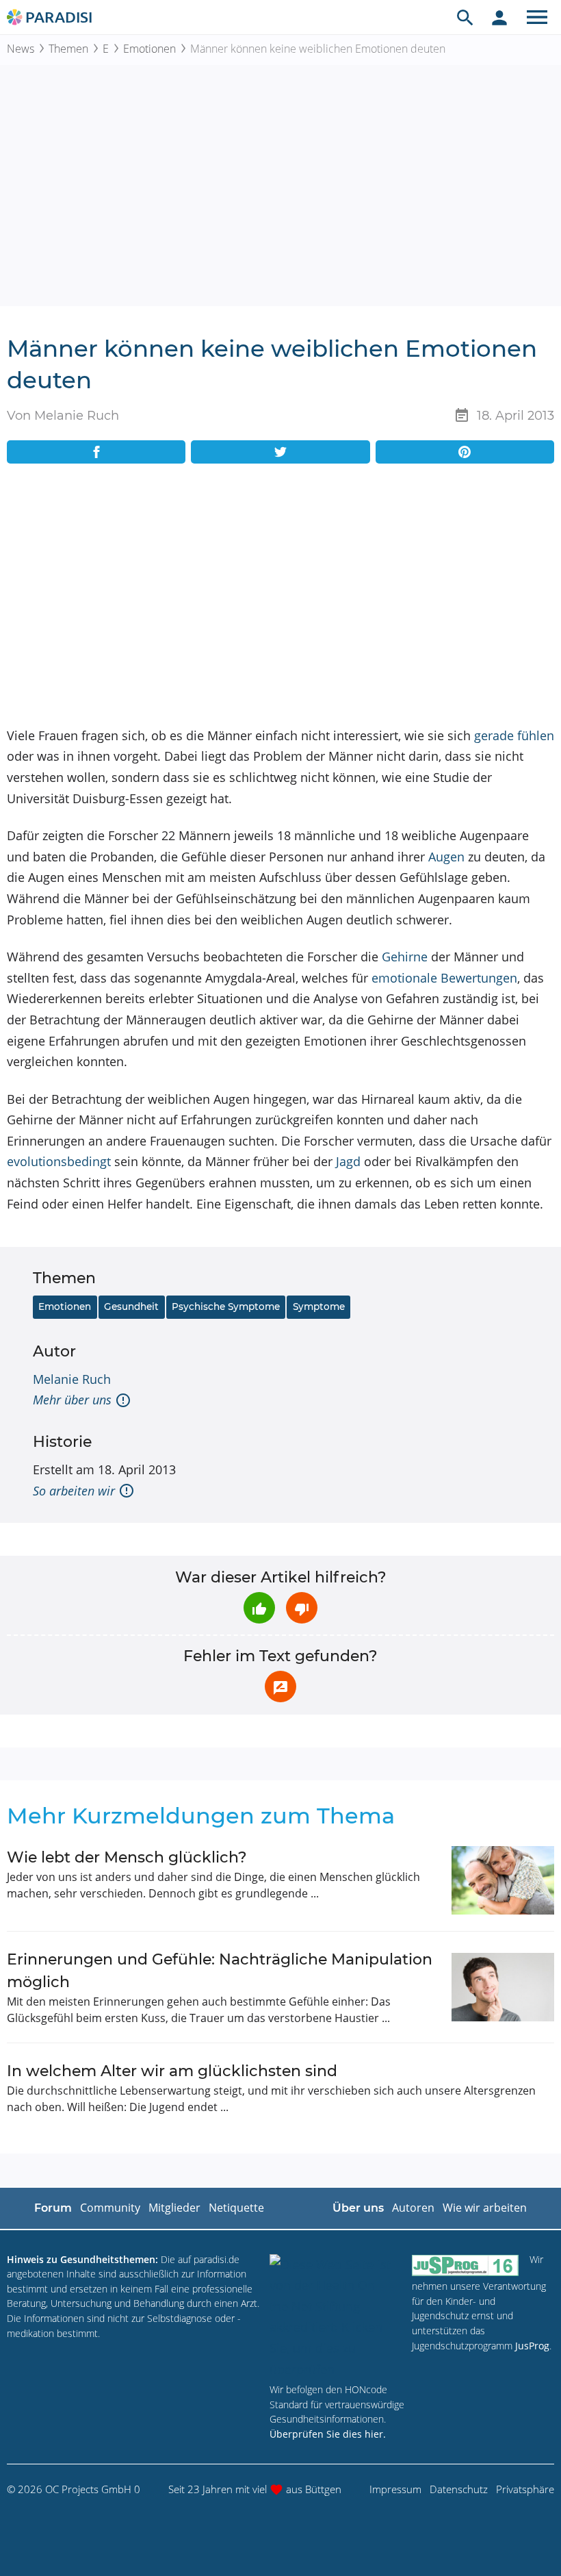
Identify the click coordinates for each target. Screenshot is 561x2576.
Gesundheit (131, 1306)
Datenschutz (459, 2489)
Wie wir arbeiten (485, 2208)
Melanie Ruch (72, 1379)
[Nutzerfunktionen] (499, 17)
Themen (68, 49)
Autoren (413, 2208)
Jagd (348, 1161)
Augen (446, 857)
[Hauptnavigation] (537, 17)
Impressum (395, 2489)
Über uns (358, 2208)
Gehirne (405, 957)
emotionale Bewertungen (444, 978)
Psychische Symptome (226, 1306)
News (21, 49)
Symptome (319, 1306)
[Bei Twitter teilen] (280, 452)
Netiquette (236, 2208)
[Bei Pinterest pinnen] (465, 452)
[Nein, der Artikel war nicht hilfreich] (302, 1608)
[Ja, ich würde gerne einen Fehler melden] (280, 1687)
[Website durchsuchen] (465, 17)
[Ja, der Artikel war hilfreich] (259, 1608)
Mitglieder (174, 2208)
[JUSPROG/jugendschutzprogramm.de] (465, 2265)
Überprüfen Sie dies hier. (328, 2434)
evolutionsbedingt (59, 1161)
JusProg (532, 2346)
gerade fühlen (514, 735)
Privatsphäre (525, 2489)
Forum (53, 2208)
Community (110, 2208)
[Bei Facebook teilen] (96, 452)
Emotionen (149, 49)
